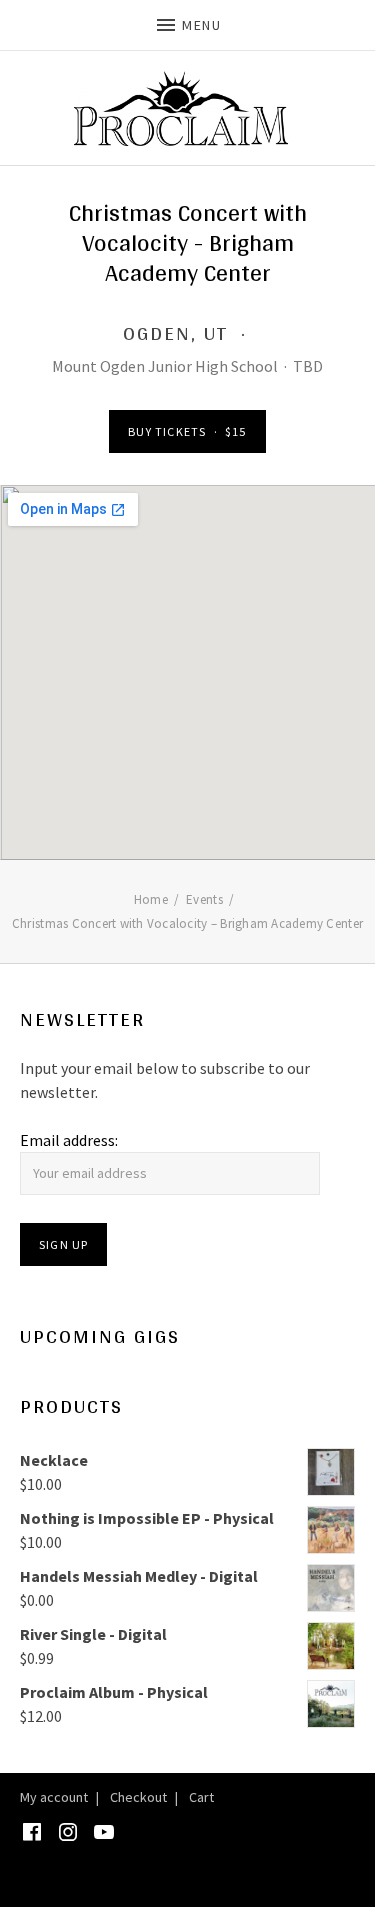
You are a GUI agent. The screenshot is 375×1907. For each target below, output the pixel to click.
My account (54, 1797)
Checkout (138, 1797)
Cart (201, 1797)
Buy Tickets (187, 431)
